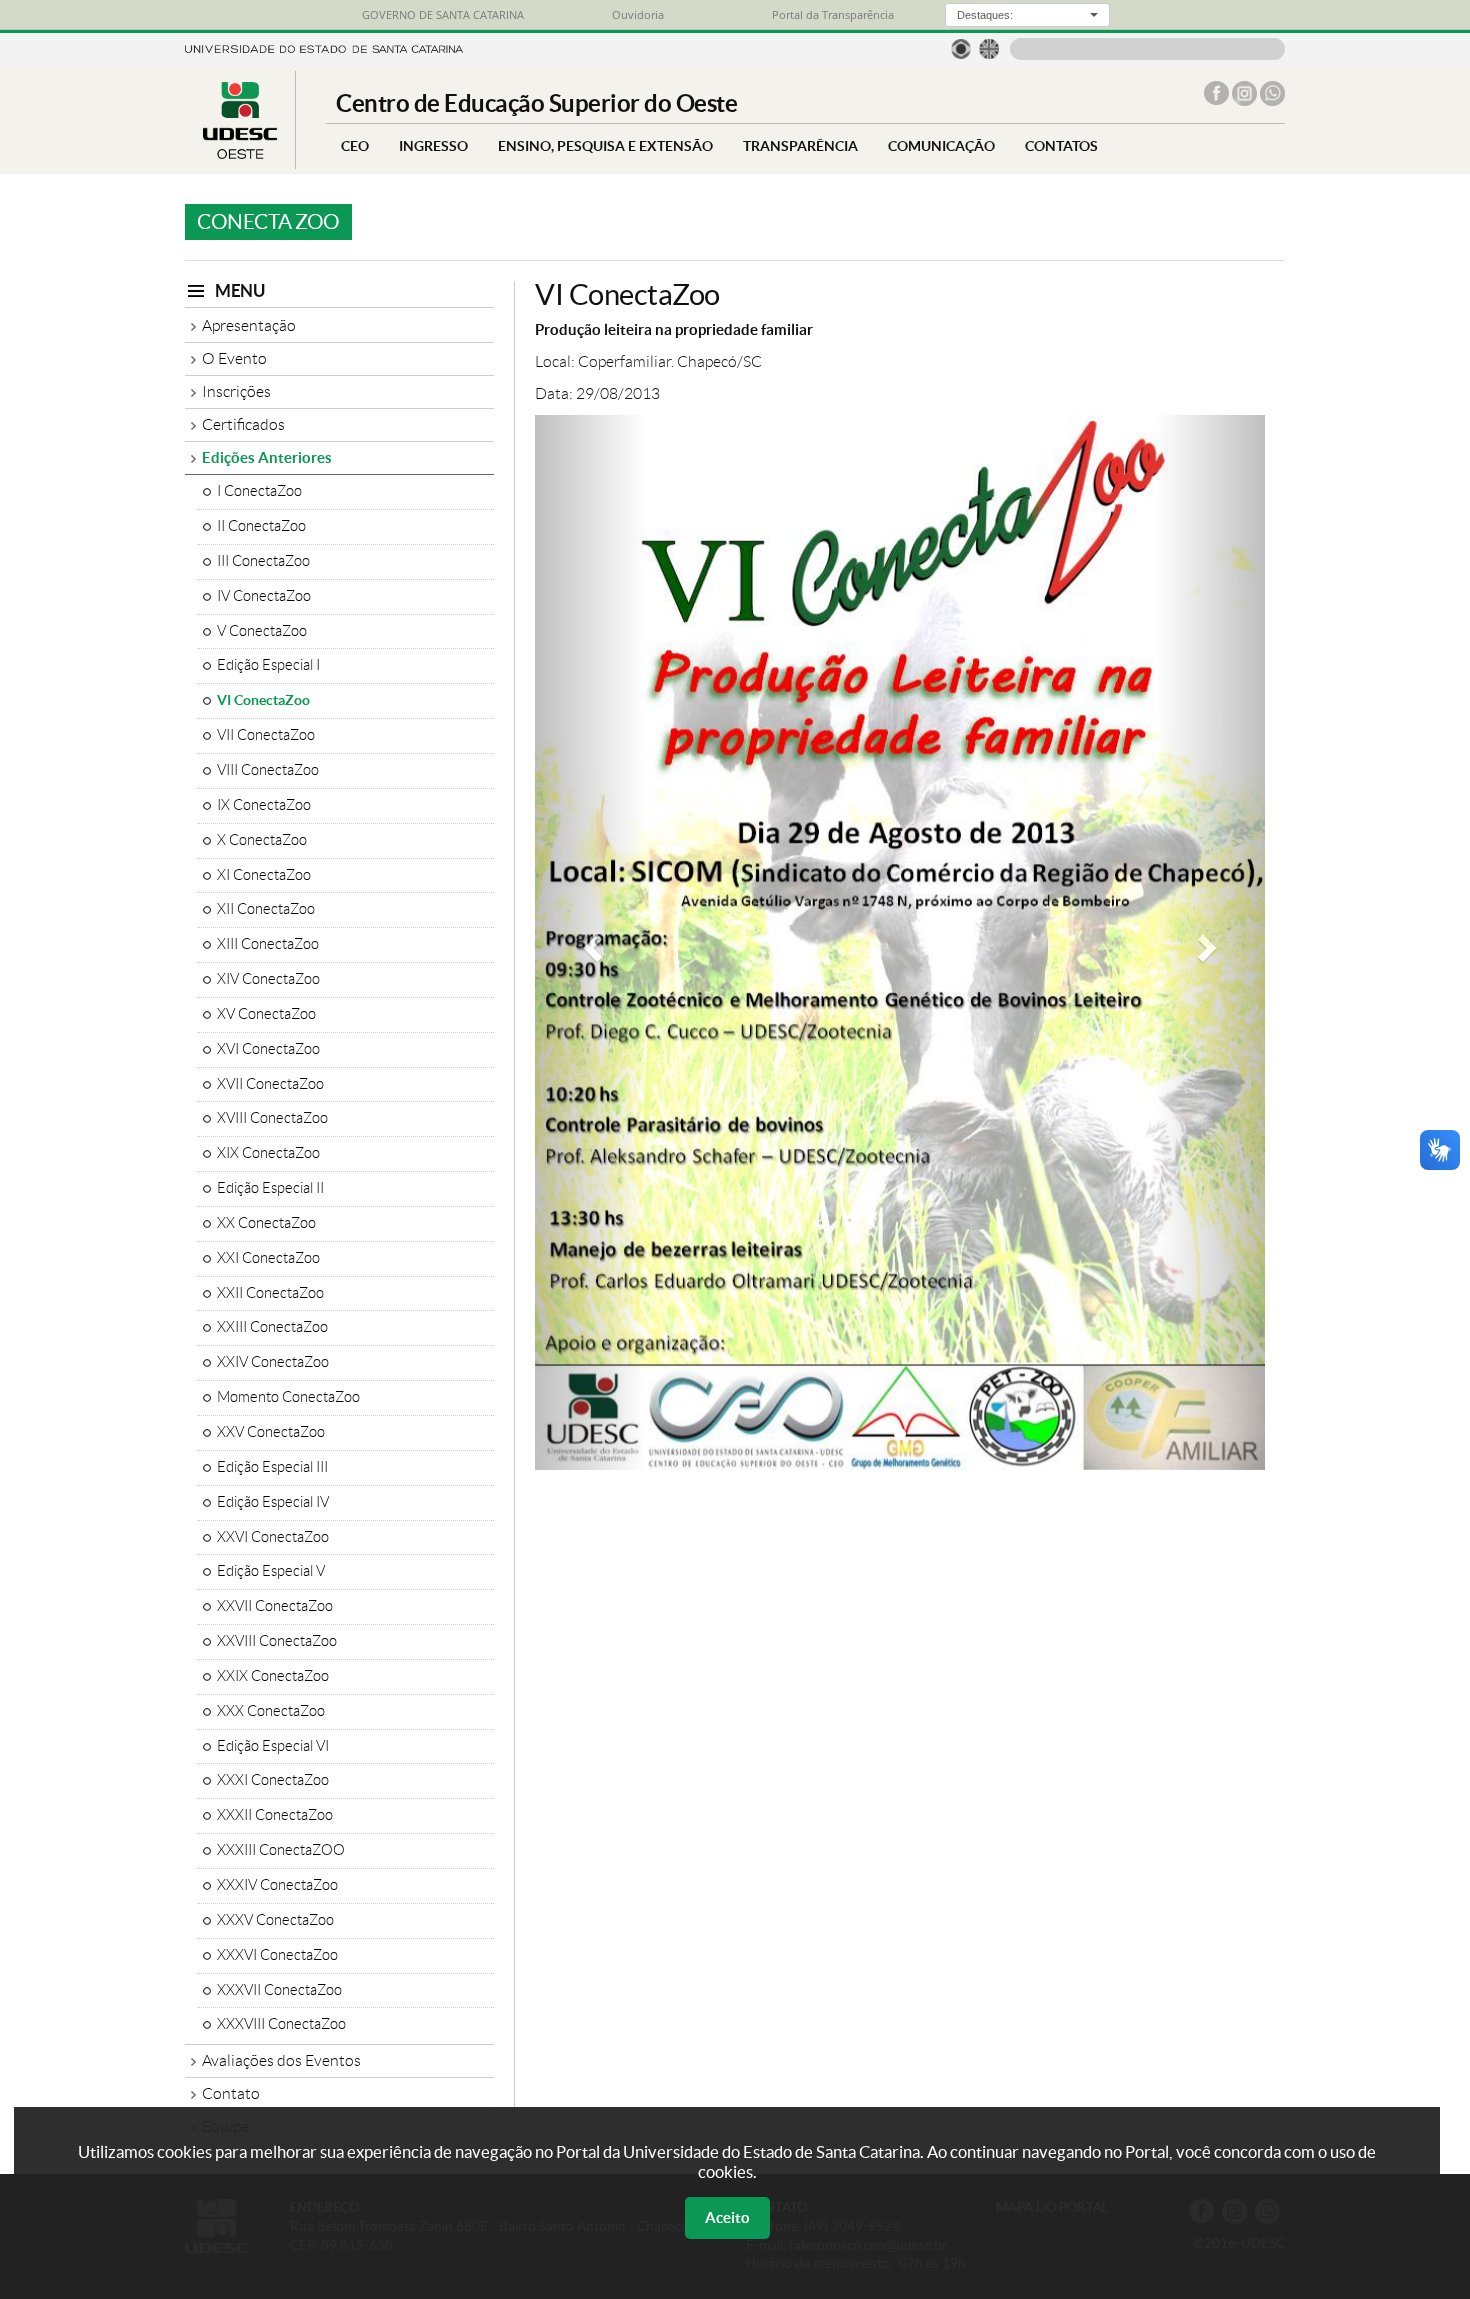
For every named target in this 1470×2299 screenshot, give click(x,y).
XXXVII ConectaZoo (279, 1990)
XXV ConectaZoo (271, 1432)
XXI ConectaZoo (268, 1258)
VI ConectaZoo (263, 700)
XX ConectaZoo (266, 1223)
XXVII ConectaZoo (275, 1606)
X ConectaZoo (262, 840)
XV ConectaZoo (266, 1014)
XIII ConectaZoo (268, 944)
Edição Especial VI (273, 1746)
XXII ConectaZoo (270, 1293)
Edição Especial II (270, 1188)
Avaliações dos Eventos (281, 2060)
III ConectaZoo (263, 561)
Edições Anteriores (267, 457)
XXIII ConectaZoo (272, 1327)
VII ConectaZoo (266, 735)
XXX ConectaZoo (271, 1711)
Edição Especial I (268, 665)
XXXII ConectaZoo (275, 1815)
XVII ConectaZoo (270, 1084)
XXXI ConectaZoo (273, 1780)
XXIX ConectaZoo (273, 1676)
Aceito (727, 2217)
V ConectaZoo (262, 631)
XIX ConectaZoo (268, 1153)
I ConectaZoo (259, 491)
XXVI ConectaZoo (273, 1537)
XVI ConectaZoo (268, 1049)
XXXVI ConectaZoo (277, 1955)
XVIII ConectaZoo (272, 1118)
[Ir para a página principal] (240, 153)
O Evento (234, 358)
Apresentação (249, 325)
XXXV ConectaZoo (275, 1920)
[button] (590, 942)
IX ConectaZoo (264, 805)
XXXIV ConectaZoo (277, 1885)
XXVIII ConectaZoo (277, 1641)
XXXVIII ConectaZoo (281, 2024)
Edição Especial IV (273, 1502)
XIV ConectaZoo (268, 979)
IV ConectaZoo (264, 596)
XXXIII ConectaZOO (281, 1850)
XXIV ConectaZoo (273, 1362)
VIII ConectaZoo (268, 770)
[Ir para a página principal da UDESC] (324, 47)
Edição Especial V (271, 1571)
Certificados (243, 424)
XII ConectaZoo (266, 909)
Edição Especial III (272, 1467)
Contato (231, 2093)
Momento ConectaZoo (288, 1397)
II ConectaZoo (261, 526)
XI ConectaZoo (264, 875)
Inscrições (236, 391)
